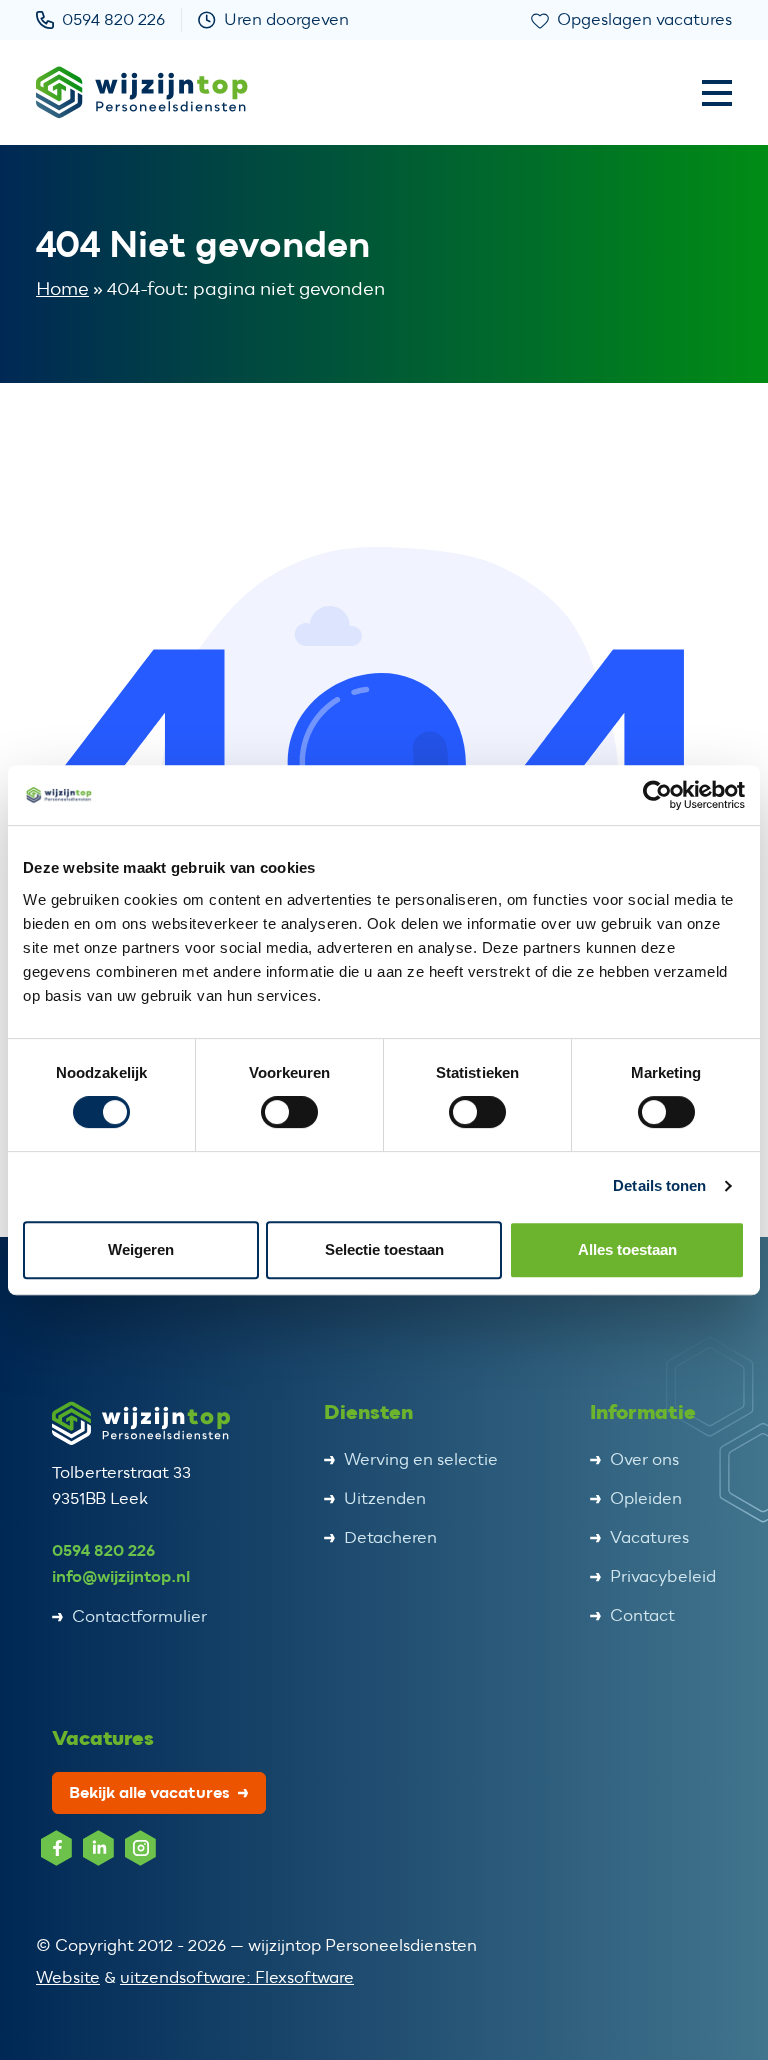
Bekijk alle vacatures (149, 1792)
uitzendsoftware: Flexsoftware (237, 1978)
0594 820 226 (103, 1550)
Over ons (644, 1460)
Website (68, 1978)
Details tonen (659, 1185)
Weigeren (141, 1249)
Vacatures (649, 1538)
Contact (642, 1616)
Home (62, 289)
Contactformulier (139, 1617)
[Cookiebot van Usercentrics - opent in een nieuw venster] (657, 795)
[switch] (289, 1112)
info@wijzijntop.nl (121, 1576)
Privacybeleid (663, 1577)
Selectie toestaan (384, 1249)
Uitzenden (385, 1499)
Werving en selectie (421, 1460)
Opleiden (646, 1499)
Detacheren (390, 1538)
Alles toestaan (627, 1249)
